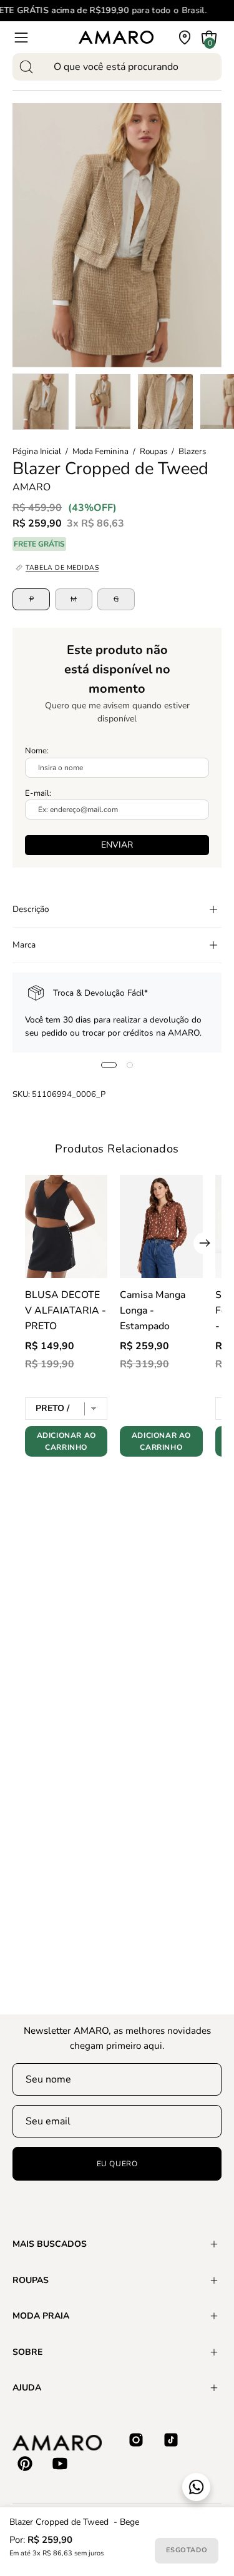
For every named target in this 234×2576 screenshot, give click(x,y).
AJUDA (27, 2388)
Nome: (37, 751)
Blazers (192, 452)
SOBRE (27, 2352)
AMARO (32, 487)
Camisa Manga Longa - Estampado (153, 1310)
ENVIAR (117, 845)
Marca (24, 945)
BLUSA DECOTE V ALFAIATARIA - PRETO (66, 1310)
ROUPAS (31, 2280)
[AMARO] (116, 37)
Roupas (154, 452)
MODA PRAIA (41, 2316)
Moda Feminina (100, 452)
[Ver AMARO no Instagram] (136, 2440)
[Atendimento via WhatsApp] (196, 2487)
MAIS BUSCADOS (50, 2244)
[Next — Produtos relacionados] (204, 1243)
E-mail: (38, 793)
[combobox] (117, 67)
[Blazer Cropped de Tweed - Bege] (41, 402)
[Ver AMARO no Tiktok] (171, 2440)
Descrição (31, 909)
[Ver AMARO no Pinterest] (25, 2464)
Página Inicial (37, 452)
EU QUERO (117, 2164)
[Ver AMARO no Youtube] (60, 2464)
